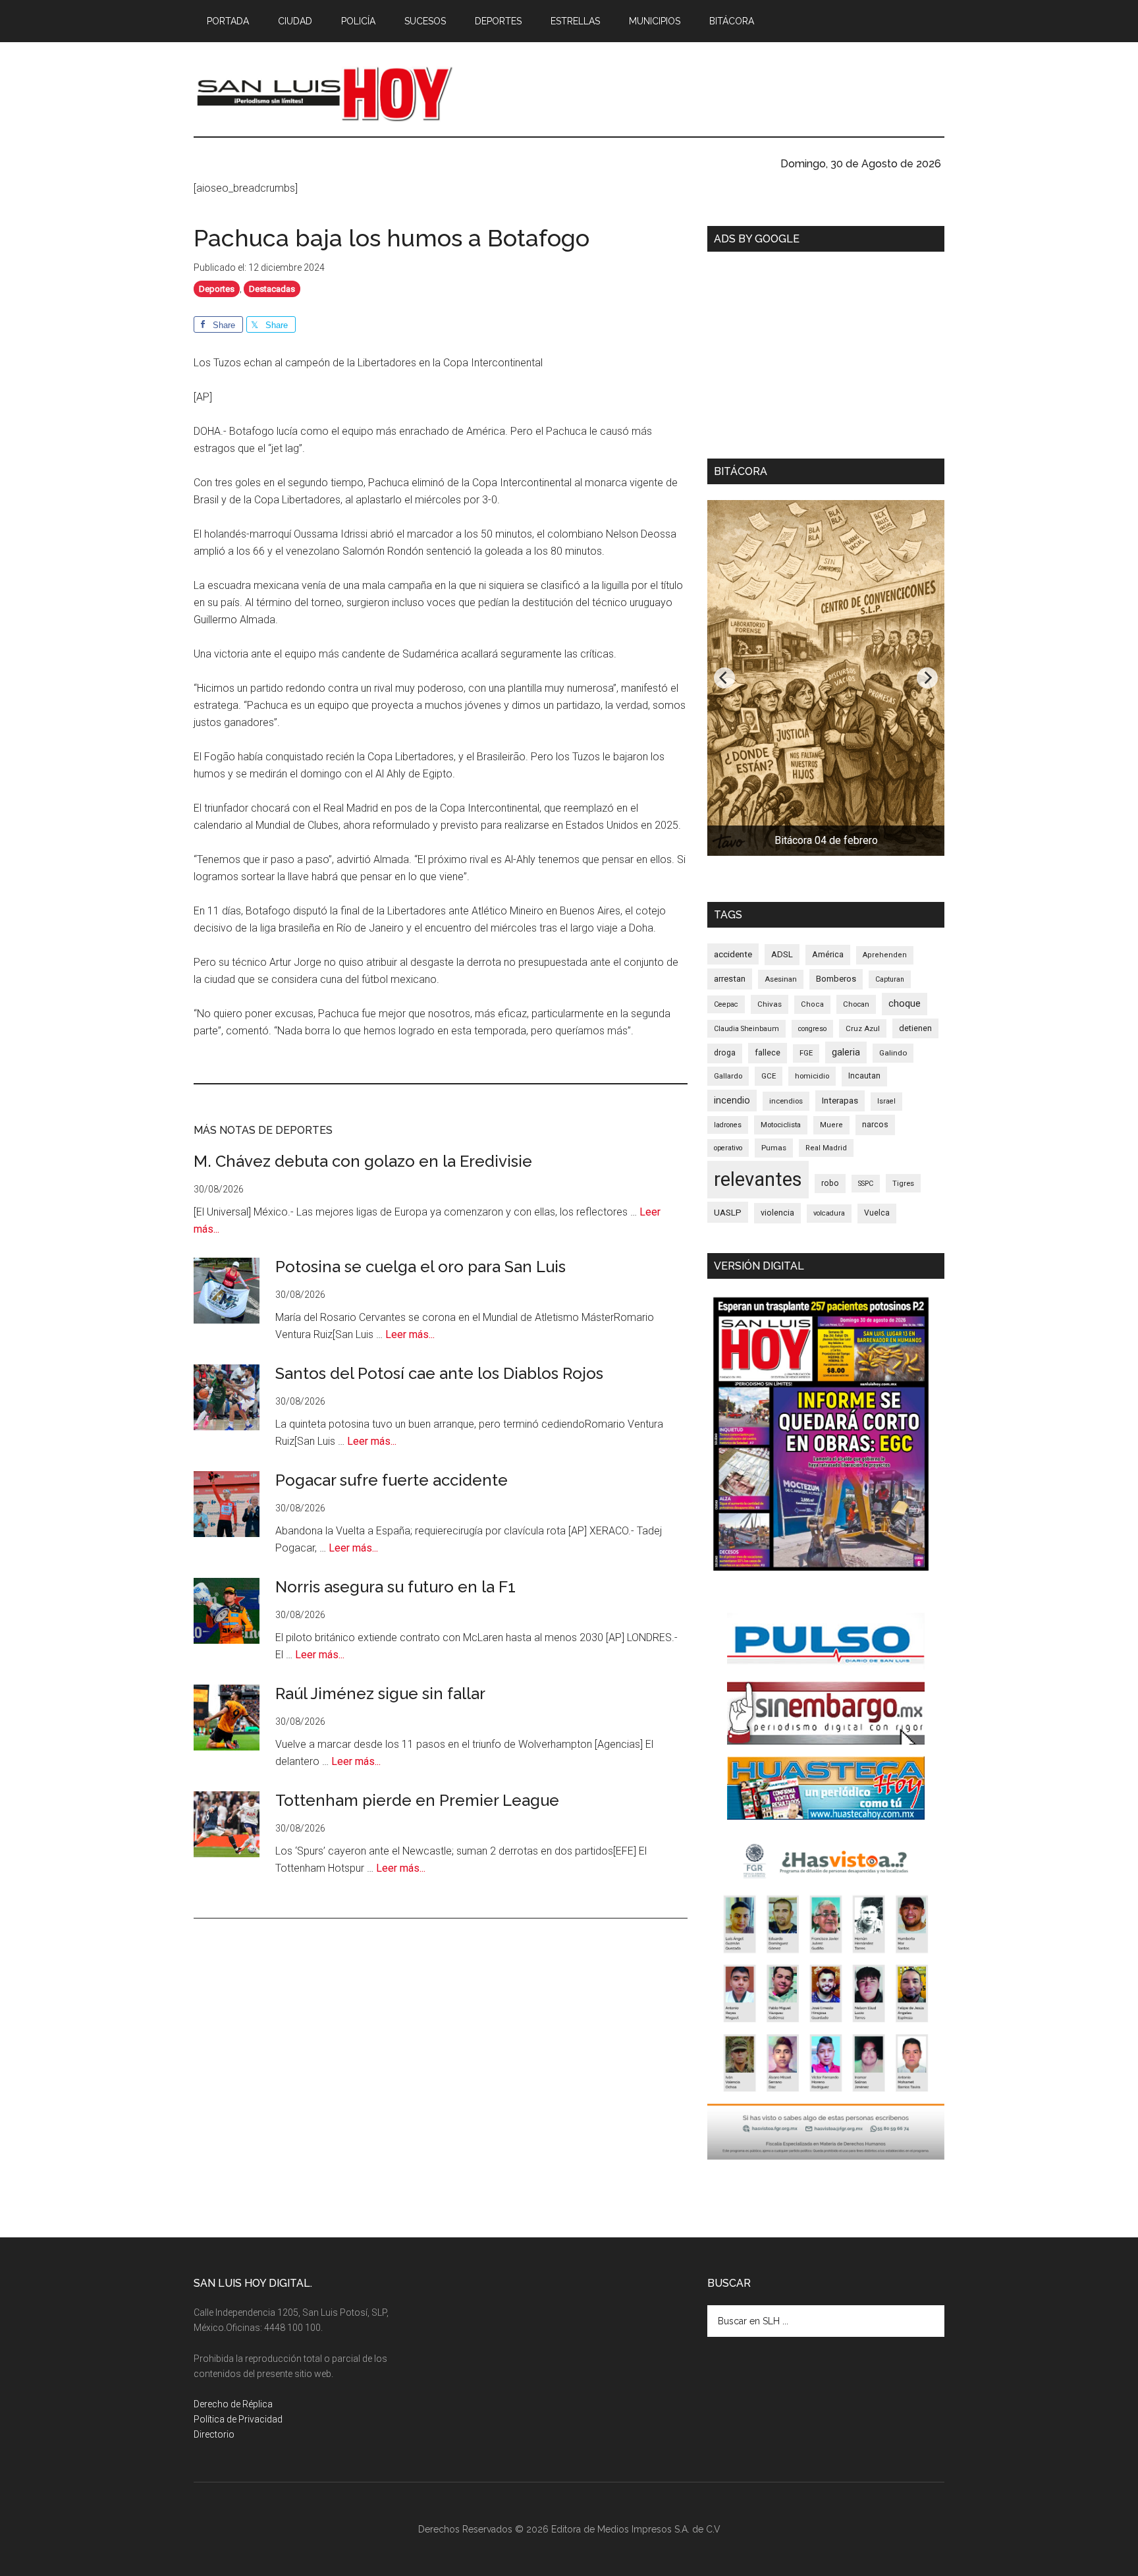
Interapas (840, 1100)
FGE (806, 1053)
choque (905, 1003)
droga (725, 1053)
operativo (728, 1148)
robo (830, 1183)
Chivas (770, 1004)
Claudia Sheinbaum (746, 1029)
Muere (831, 1125)
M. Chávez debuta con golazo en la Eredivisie (363, 1161)
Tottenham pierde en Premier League (417, 1800)
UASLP (728, 1212)
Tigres (903, 1183)
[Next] (927, 678)
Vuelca (877, 1213)
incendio (732, 1100)
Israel (886, 1101)
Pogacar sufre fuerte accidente (392, 1480)
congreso (812, 1029)
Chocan (856, 1004)
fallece (768, 1052)
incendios (786, 1101)
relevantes (758, 1179)
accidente (733, 954)
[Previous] (724, 678)
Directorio (214, 2434)
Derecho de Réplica (233, 2404)
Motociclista (781, 1125)
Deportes (217, 289)
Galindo (893, 1053)
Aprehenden (885, 955)
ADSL (782, 954)
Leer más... (410, 1334)
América (828, 954)
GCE (769, 1076)
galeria (846, 1052)
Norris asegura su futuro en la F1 (395, 1587)
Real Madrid (826, 1148)
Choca (812, 1004)
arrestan (730, 979)
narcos (875, 1124)
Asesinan (781, 979)
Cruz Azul (863, 1028)
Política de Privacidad (238, 2419)
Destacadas (272, 289)
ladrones (728, 1125)
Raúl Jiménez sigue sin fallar (380, 1694)
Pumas (774, 1148)
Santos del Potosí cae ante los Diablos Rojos (439, 1373)
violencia (777, 1213)
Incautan (864, 1076)
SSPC (866, 1184)
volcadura (829, 1213)
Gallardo (728, 1076)
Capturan (890, 979)
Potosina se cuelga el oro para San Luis (420, 1267)
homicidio (812, 1076)
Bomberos (836, 979)
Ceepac (726, 1004)
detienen (915, 1028)
